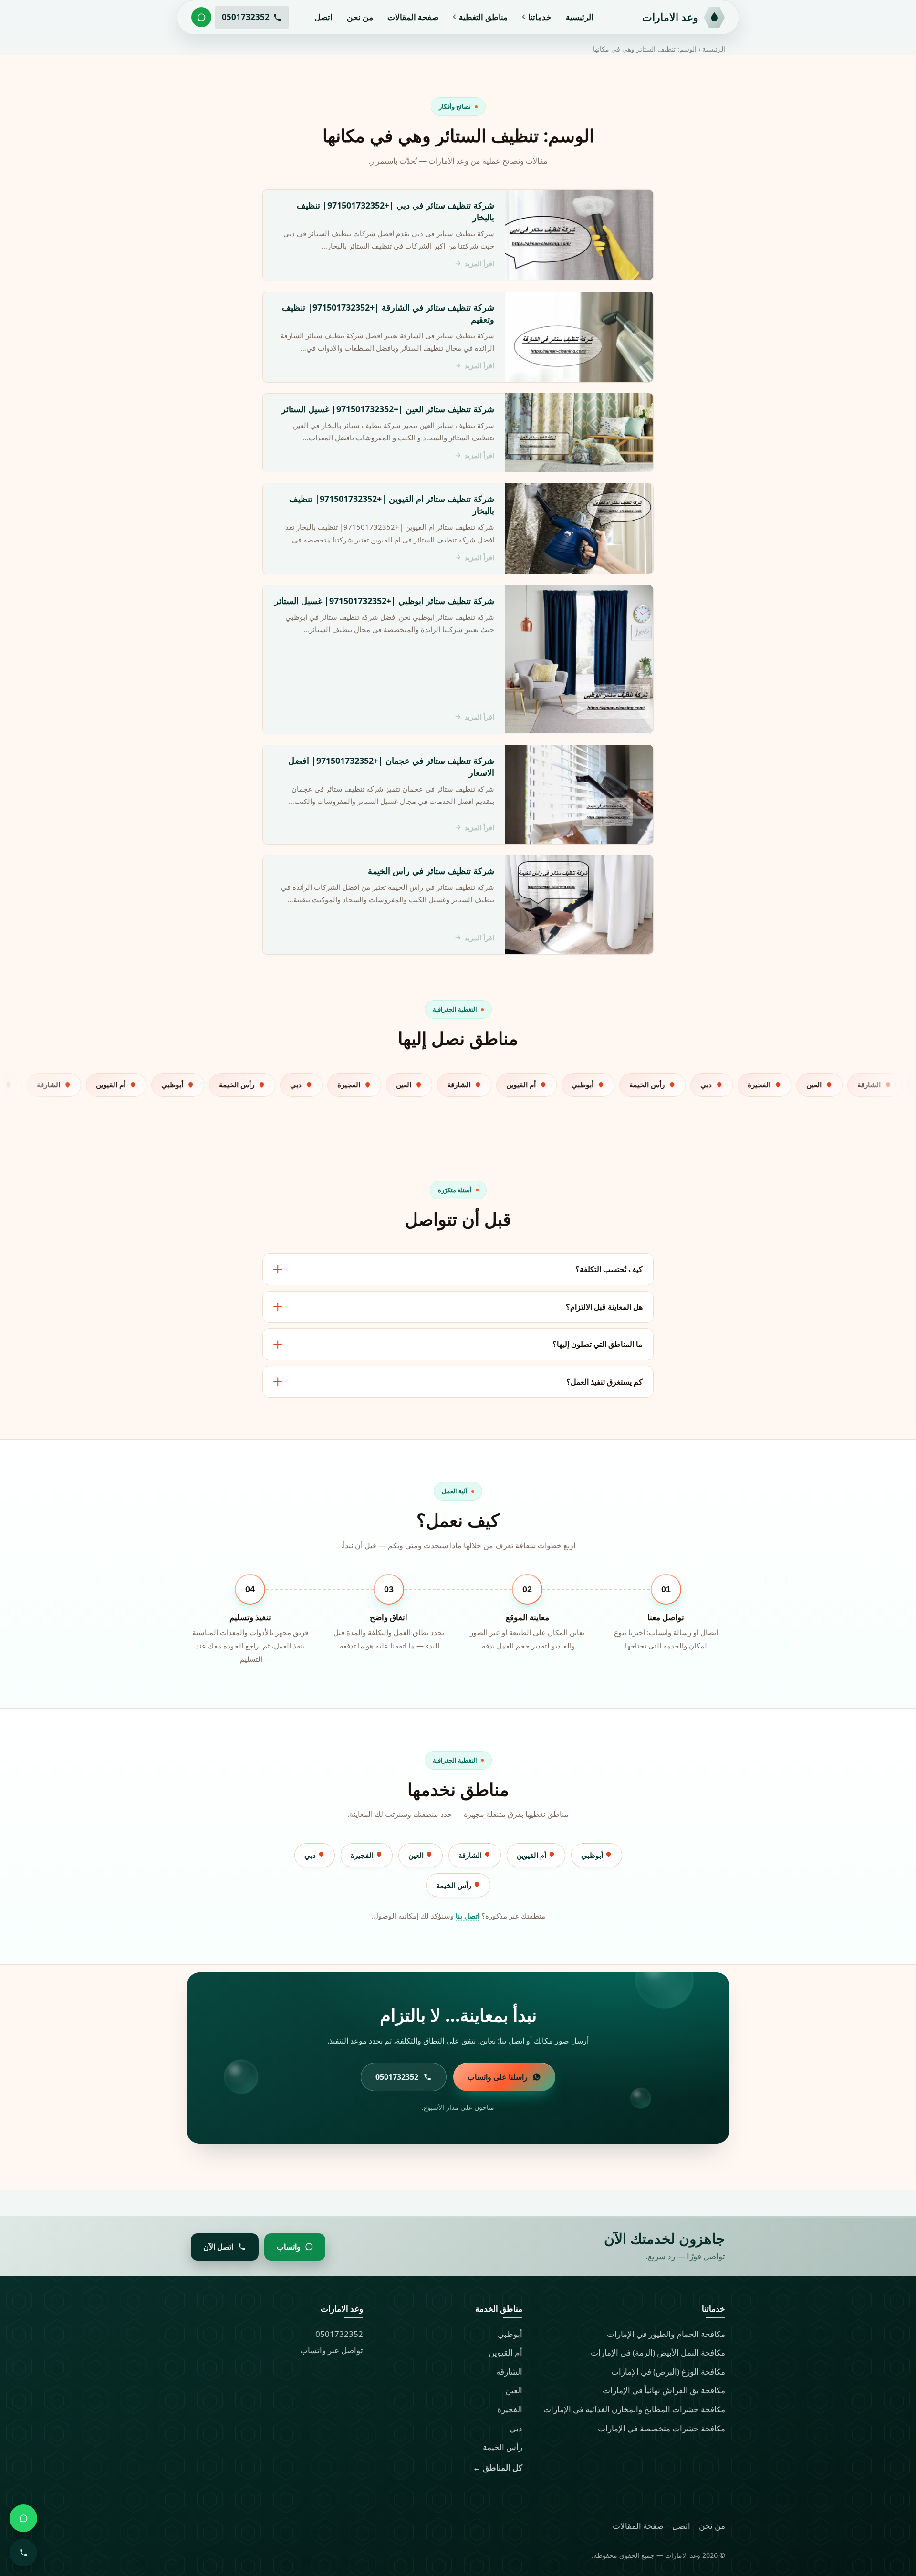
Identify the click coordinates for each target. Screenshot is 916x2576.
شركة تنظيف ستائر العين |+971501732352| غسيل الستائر (388, 408)
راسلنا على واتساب (498, 2077)
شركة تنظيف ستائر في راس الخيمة (431, 870)
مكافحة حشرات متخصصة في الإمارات (661, 2428)
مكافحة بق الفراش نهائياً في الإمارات (664, 2390)
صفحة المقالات (413, 17)
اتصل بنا (468, 1916)
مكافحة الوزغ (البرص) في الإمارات (668, 2372)
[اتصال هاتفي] (23, 2553)
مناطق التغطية (483, 17)
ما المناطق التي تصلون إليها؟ (598, 1344)
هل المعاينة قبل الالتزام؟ (604, 1307)
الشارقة (471, 1855)
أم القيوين (532, 1855)
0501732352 (339, 2334)
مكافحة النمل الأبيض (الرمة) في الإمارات (658, 2352)
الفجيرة (363, 1855)
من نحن (360, 17)
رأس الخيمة (455, 1885)
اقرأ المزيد (479, 264)
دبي (311, 1855)
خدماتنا (540, 17)
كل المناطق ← (498, 2467)
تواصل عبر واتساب (332, 2350)
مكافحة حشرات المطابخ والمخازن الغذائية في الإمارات (634, 2409)
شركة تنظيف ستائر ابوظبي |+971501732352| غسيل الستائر (384, 600)
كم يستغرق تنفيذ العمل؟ (604, 1382)
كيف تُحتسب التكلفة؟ (609, 1269)
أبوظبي (593, 1855)
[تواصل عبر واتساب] (201, 17)
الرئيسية (580, 17)
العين (417, 1855)
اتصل (323, 17)
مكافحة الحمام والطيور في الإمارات (666, 2334)
